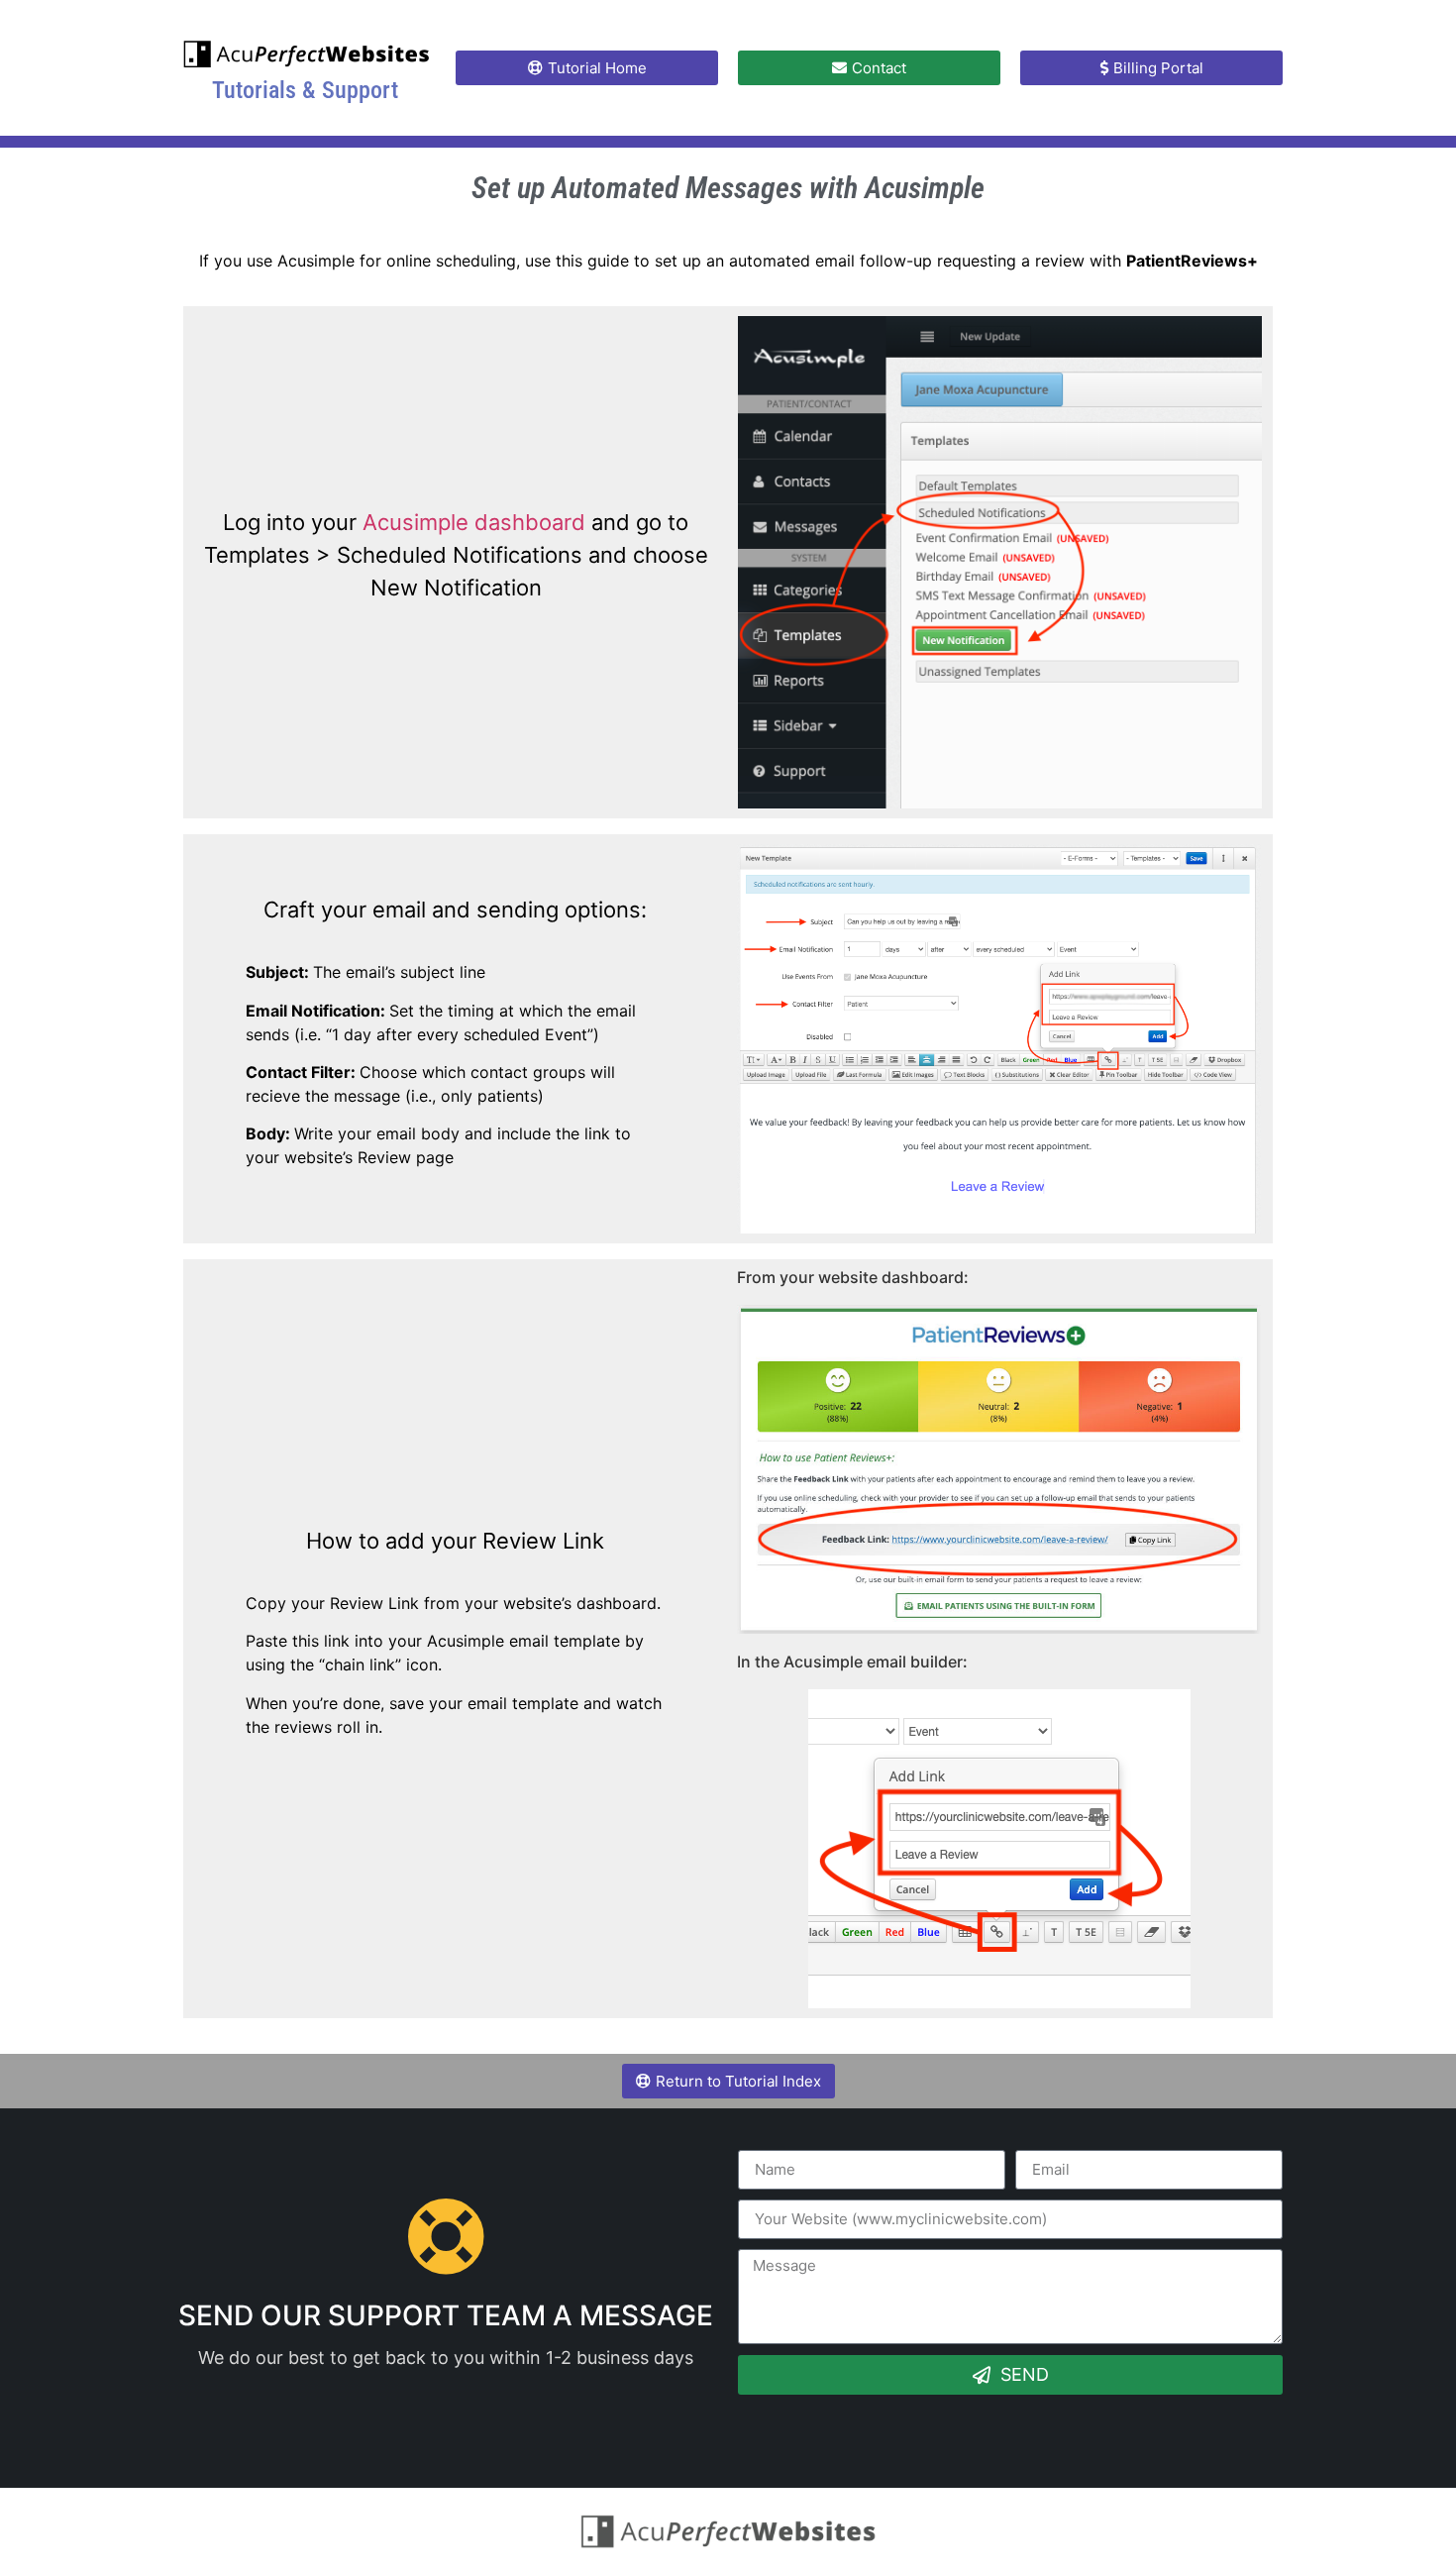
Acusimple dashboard (474, 522)
